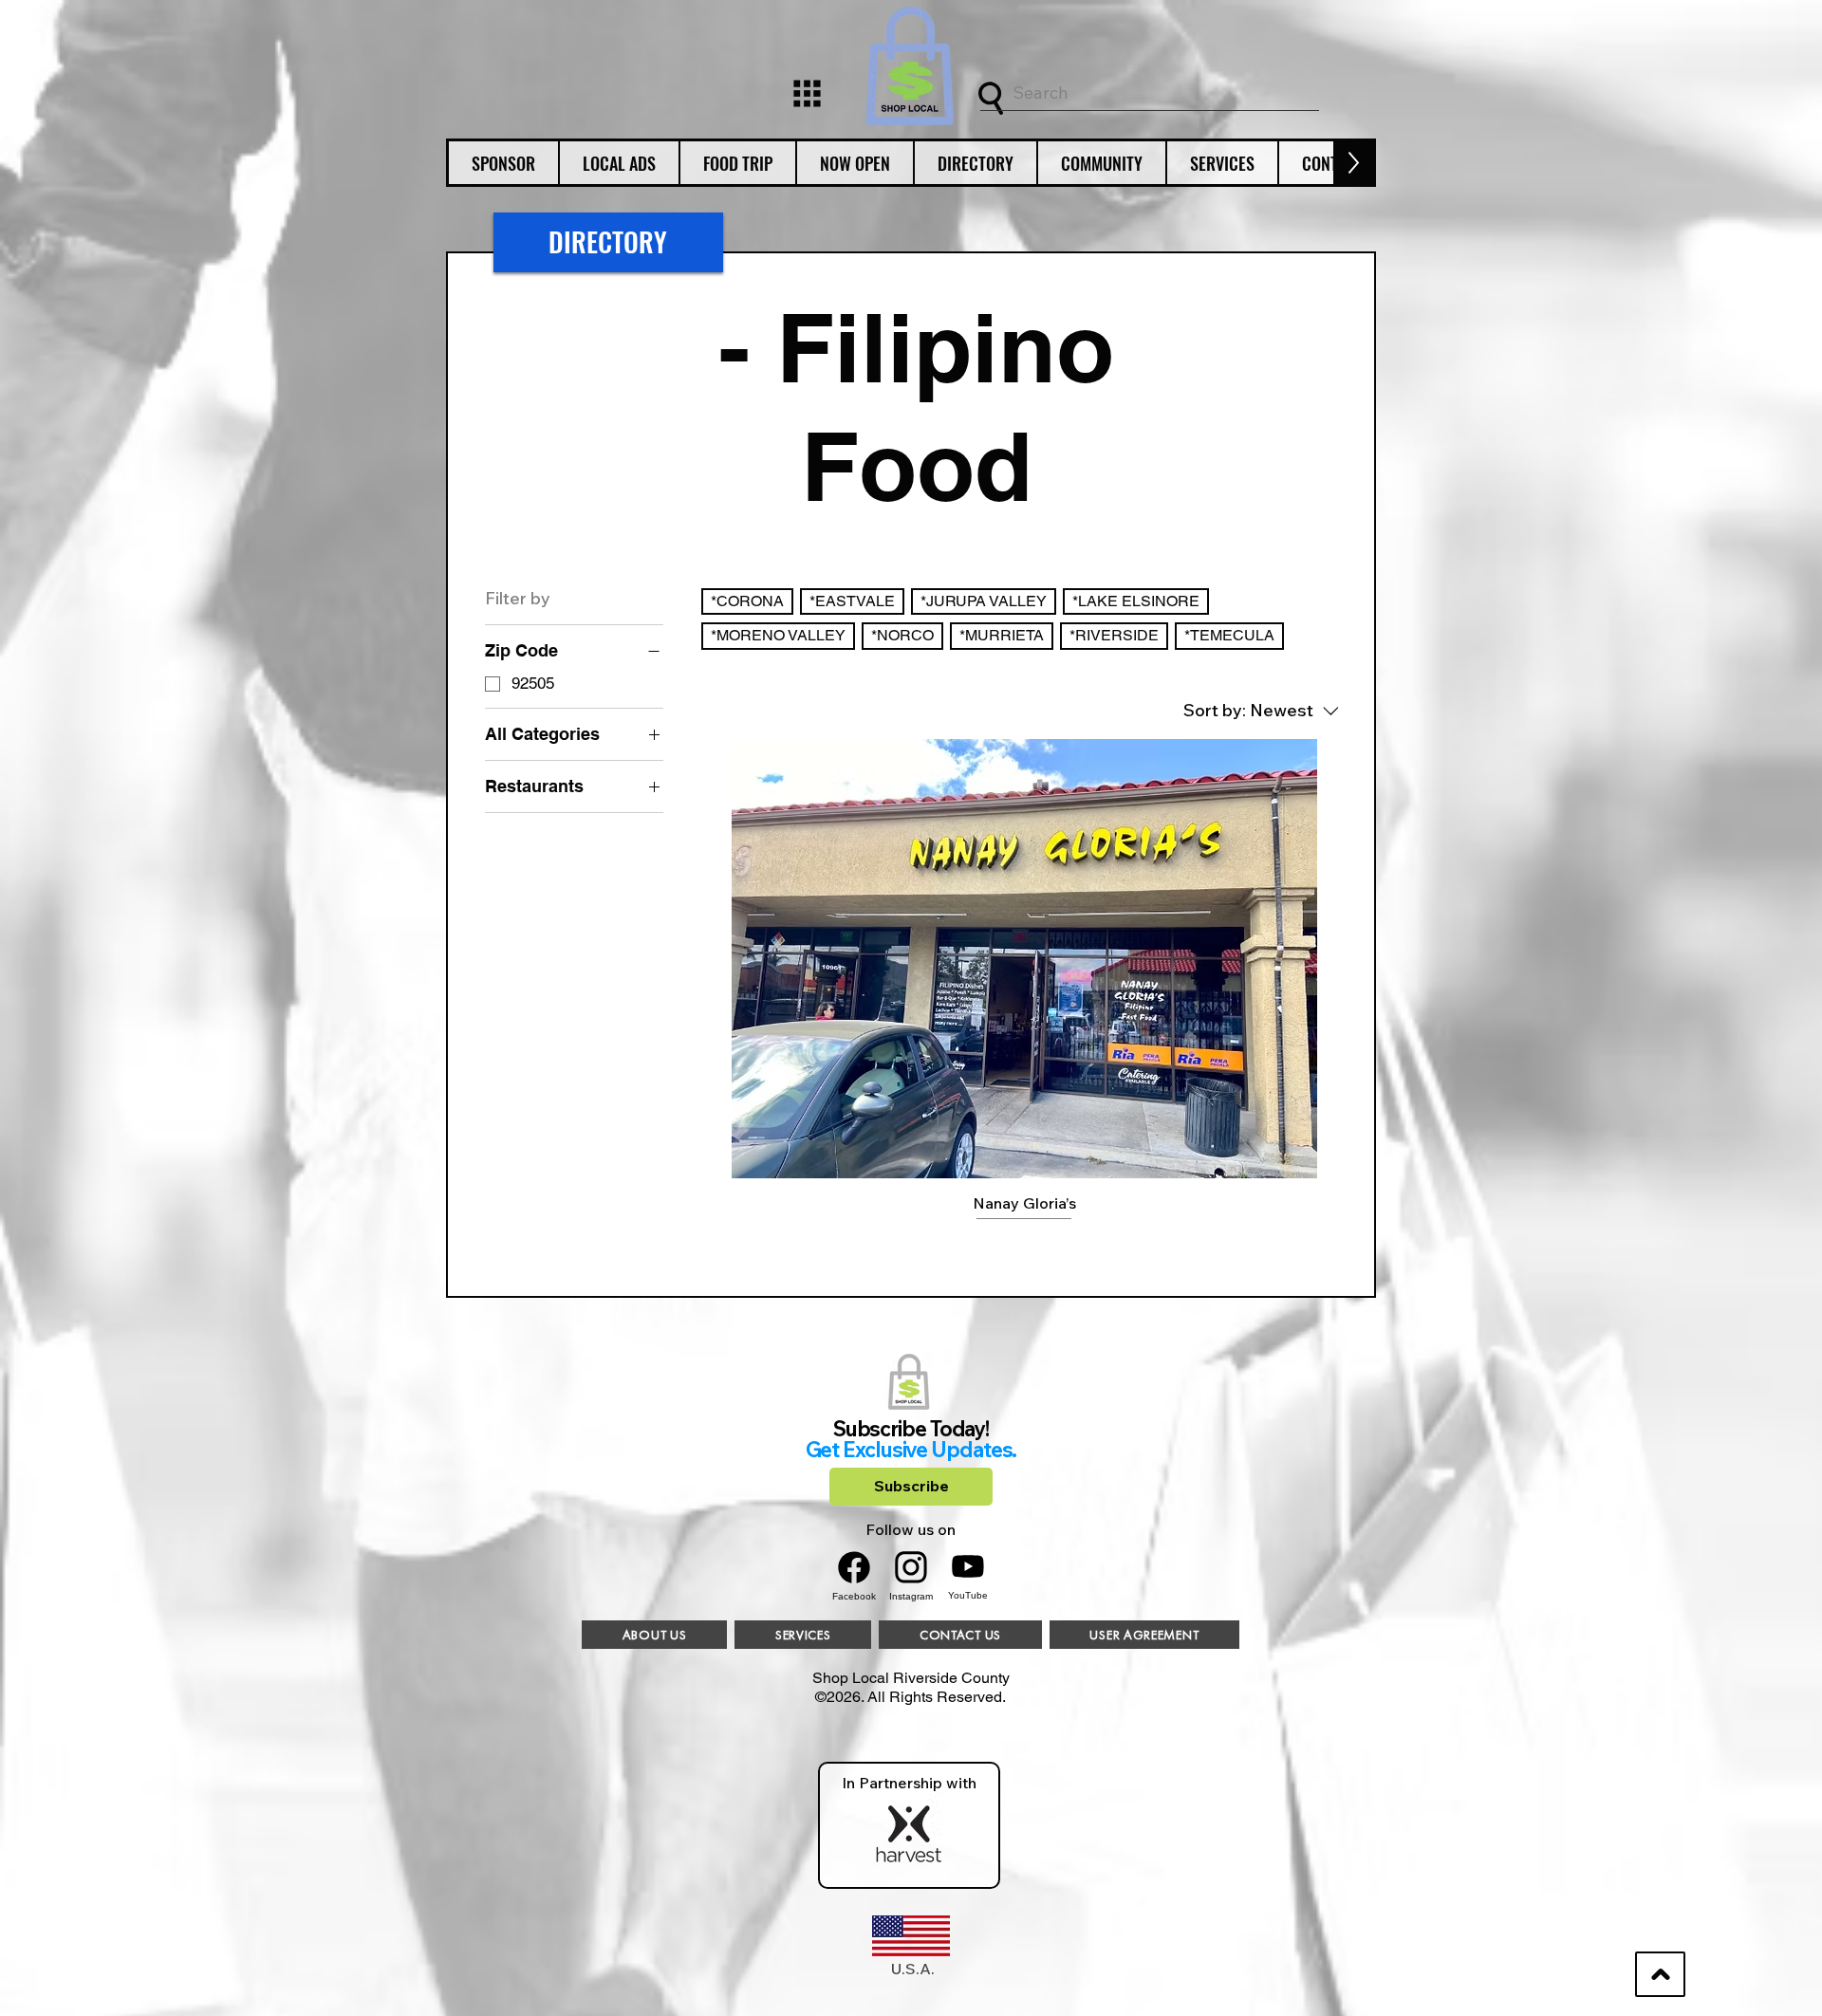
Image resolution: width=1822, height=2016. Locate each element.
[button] (503, 163)
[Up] (1660, 1974)
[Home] (807, 93)
